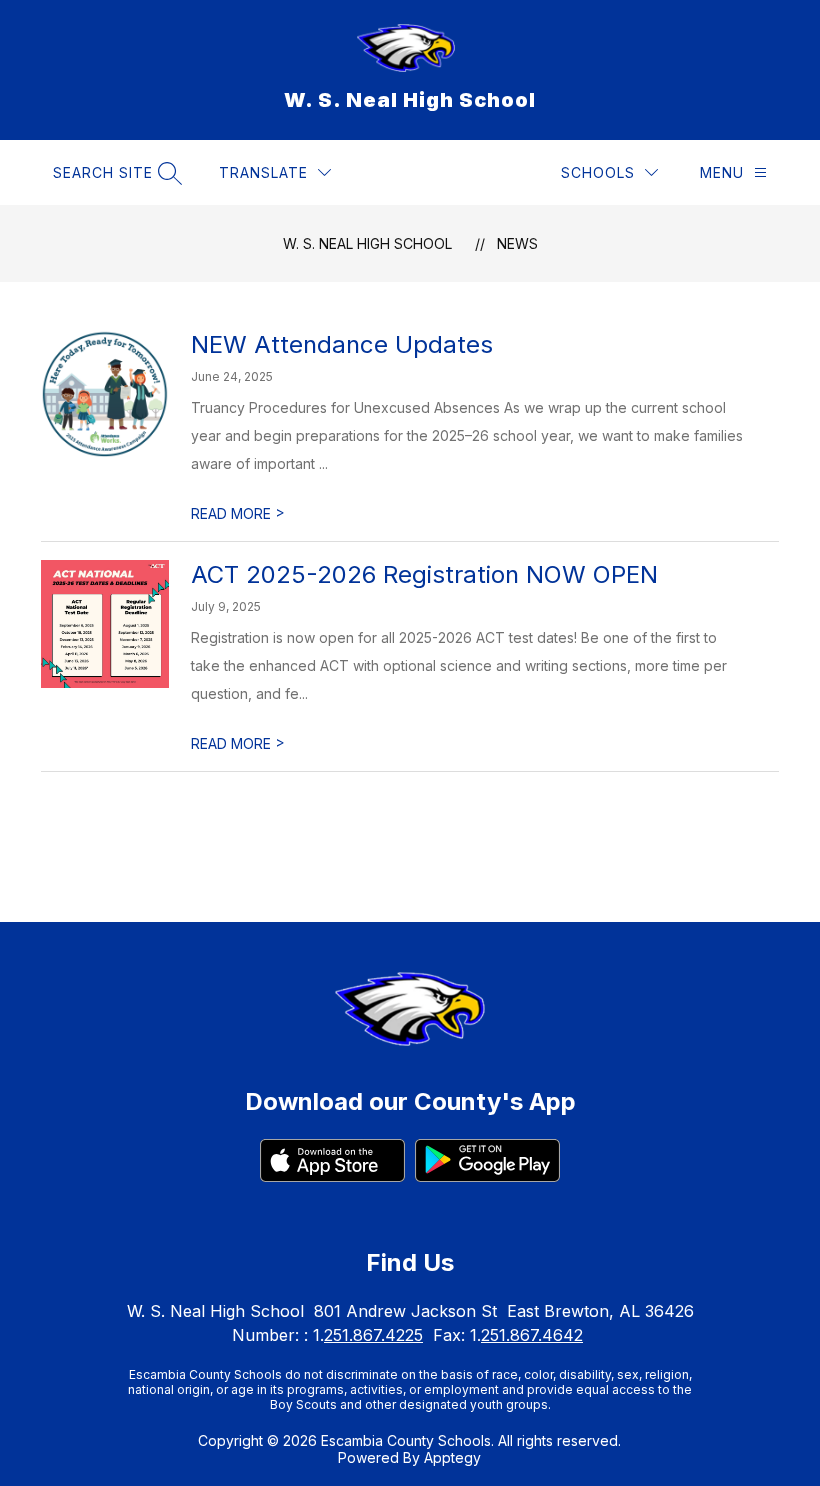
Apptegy (452, 1457)
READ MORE (238, 513)
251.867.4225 (373, 1335)
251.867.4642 (532, 1335)
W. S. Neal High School (367, 243)
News (517, 243)
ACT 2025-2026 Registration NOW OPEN (424, 574)
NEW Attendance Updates (342, 344)
